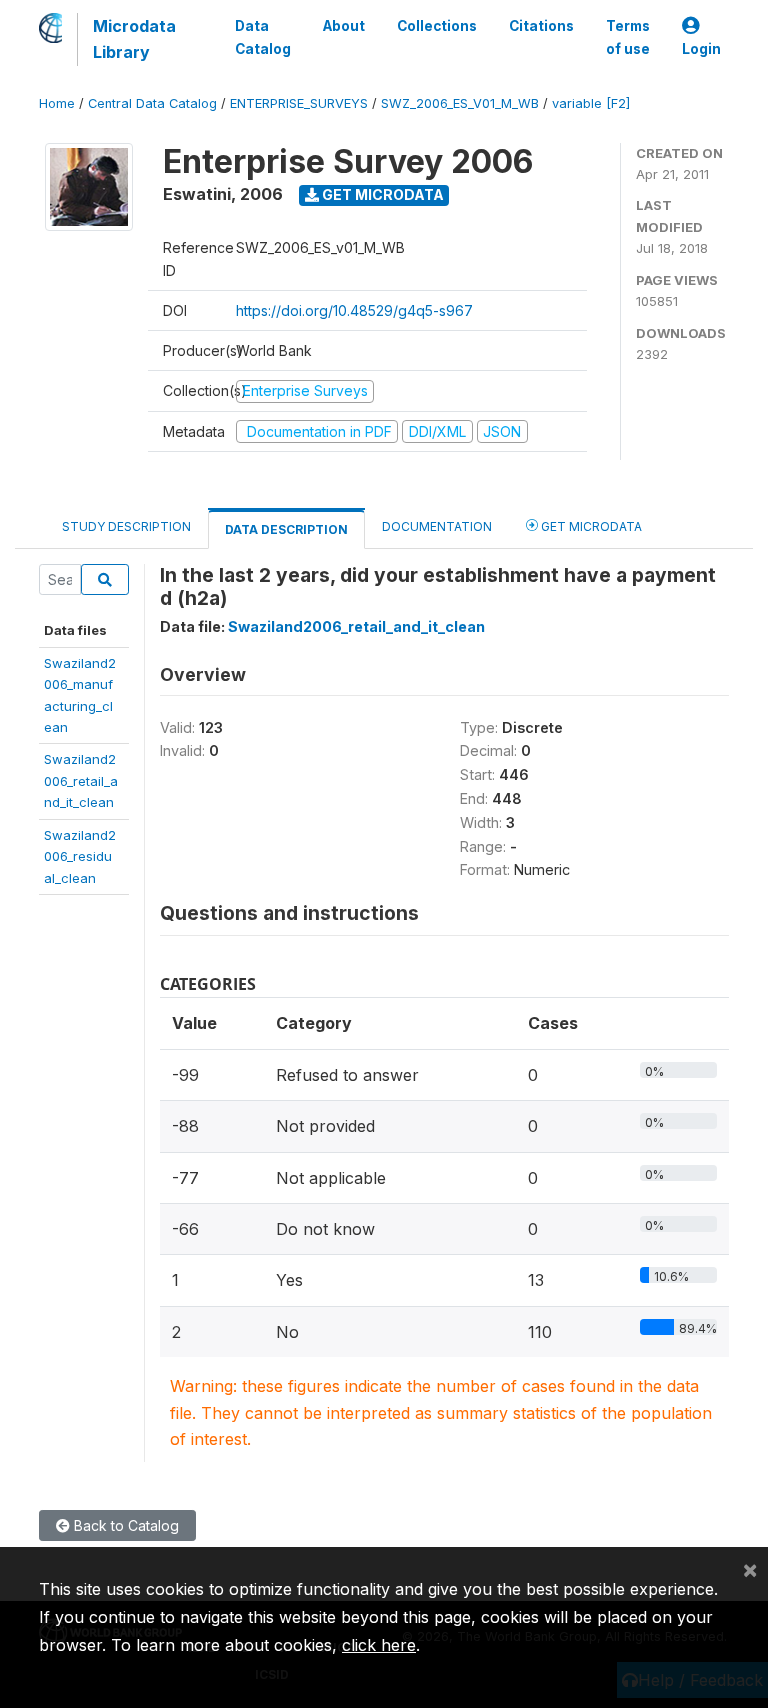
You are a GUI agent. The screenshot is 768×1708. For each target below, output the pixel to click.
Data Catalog (263, 37)
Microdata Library (134, 39)
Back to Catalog (124, 1525)
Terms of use (628, 37)
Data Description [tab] (286, 529)
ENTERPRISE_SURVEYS (299, 103)
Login (701, 49)
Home (57, 103)
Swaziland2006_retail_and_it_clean (81, 780)
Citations (541, 26)
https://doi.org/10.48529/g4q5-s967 (354, 310)
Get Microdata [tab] (590, 526)
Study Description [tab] (126, 526)
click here (379, 1645)
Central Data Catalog (152, 103)
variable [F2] (591, 103)
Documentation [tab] (437, 526)
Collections (437, 26)
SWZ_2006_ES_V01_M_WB (460, 103)
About (344, 26)
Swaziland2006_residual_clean (80, 856)
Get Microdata (381, 194)
